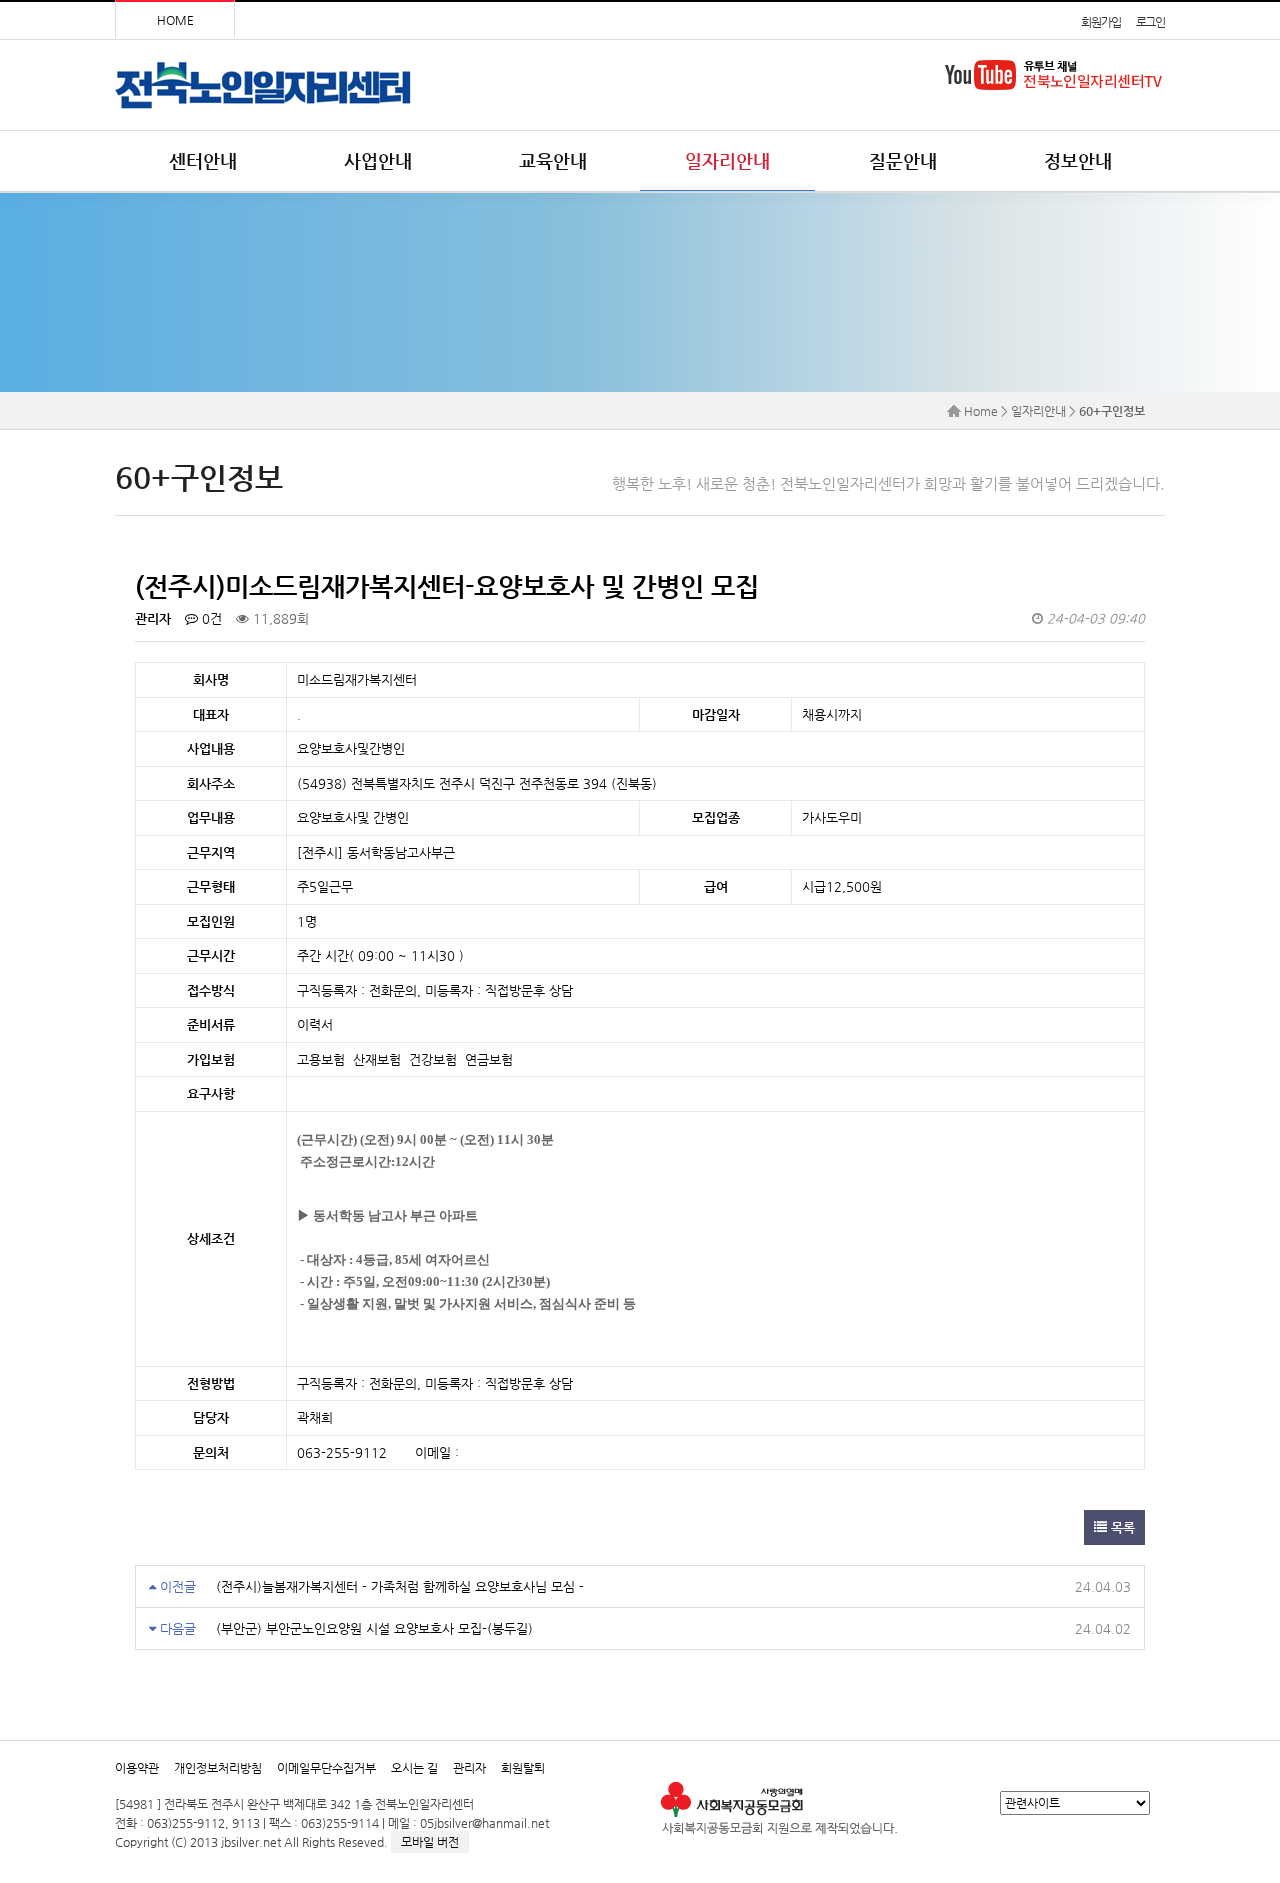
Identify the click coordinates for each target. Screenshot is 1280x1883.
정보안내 (1078, 160)
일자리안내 (727, 160)
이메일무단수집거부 (326, 1768)
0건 (210, 618)
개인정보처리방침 (218, 1768)
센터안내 (203, 160)
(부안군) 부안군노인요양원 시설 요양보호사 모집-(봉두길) (374, 1628)
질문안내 (903, 160)
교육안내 (553, 160)
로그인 (1150, 22)
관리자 (469, 1768)
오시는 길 (414, 1768)
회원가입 (1100, 22)
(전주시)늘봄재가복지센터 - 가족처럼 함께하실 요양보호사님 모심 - (400, 1586)
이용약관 (137, 1768)
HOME (175, 20)
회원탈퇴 (523, 1768)
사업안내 (378, 160)
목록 (1121, 1527)
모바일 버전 (430, 1842)
